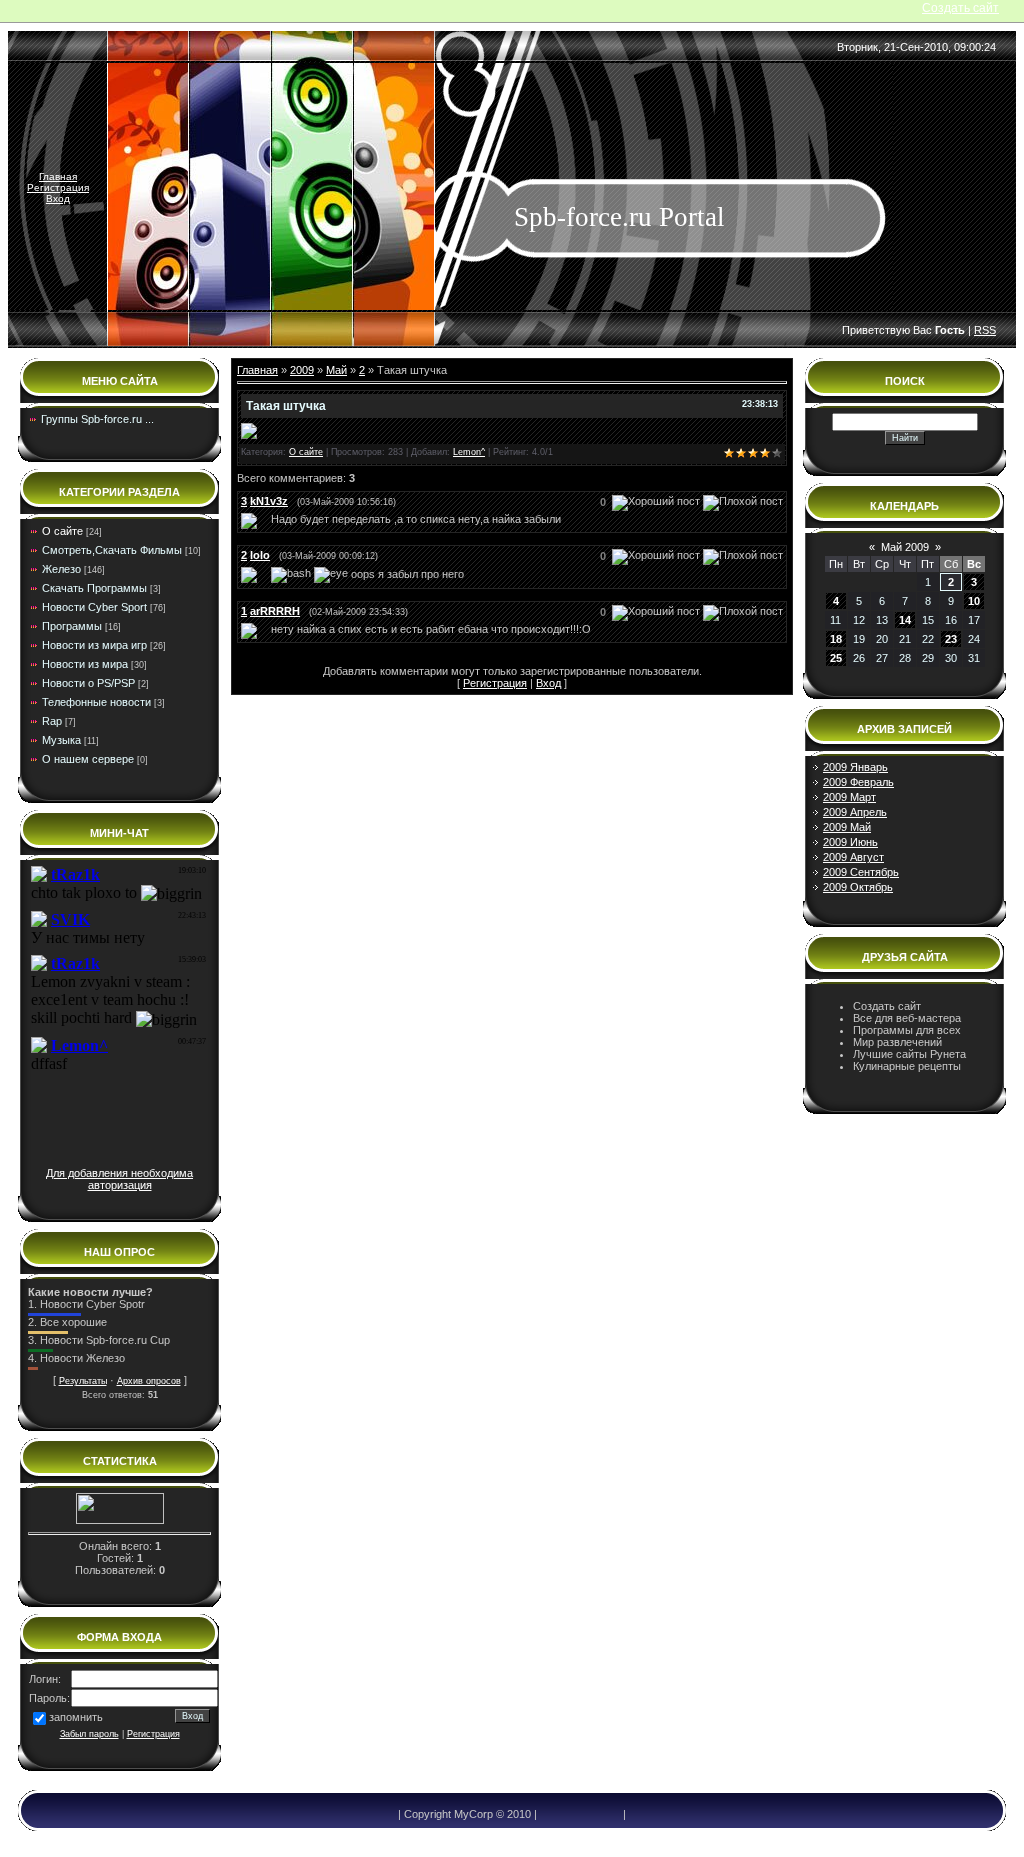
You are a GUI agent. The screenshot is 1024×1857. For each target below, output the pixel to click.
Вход (58, 198)
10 (974, 601)
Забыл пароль (89, 1734)
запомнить (76, 1717)
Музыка (61, 740)
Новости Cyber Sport (94, 607)
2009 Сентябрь (861, 872)
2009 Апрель (855, 812)
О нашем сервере (88, 759)
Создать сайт (960, 8)
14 (905, 620)
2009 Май (847, 827)
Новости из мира (85, 664)
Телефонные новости (96, 702)
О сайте (62, 531)
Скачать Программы (94, 588)
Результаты (83, 1381)
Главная (58, 176)
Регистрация (58, 187)
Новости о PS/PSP (88, 683)
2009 (302, 370)
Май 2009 (905, 547)
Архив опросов (149, 1381)
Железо (61, 569)
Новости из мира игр (94, 645)
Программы (72, 626)
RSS (985, 330)
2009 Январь (855, 767)
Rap (52, 721)
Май (336, 370)
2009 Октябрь (858, 887)
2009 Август (853, 857)
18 (836, 639)
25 (836, 658)
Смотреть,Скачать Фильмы (112, 550)
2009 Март (849, 797)
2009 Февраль (858, 782)
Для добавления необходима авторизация (119, 1179)
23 (951, 639)
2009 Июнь (850, 842)
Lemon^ (469, 452)
